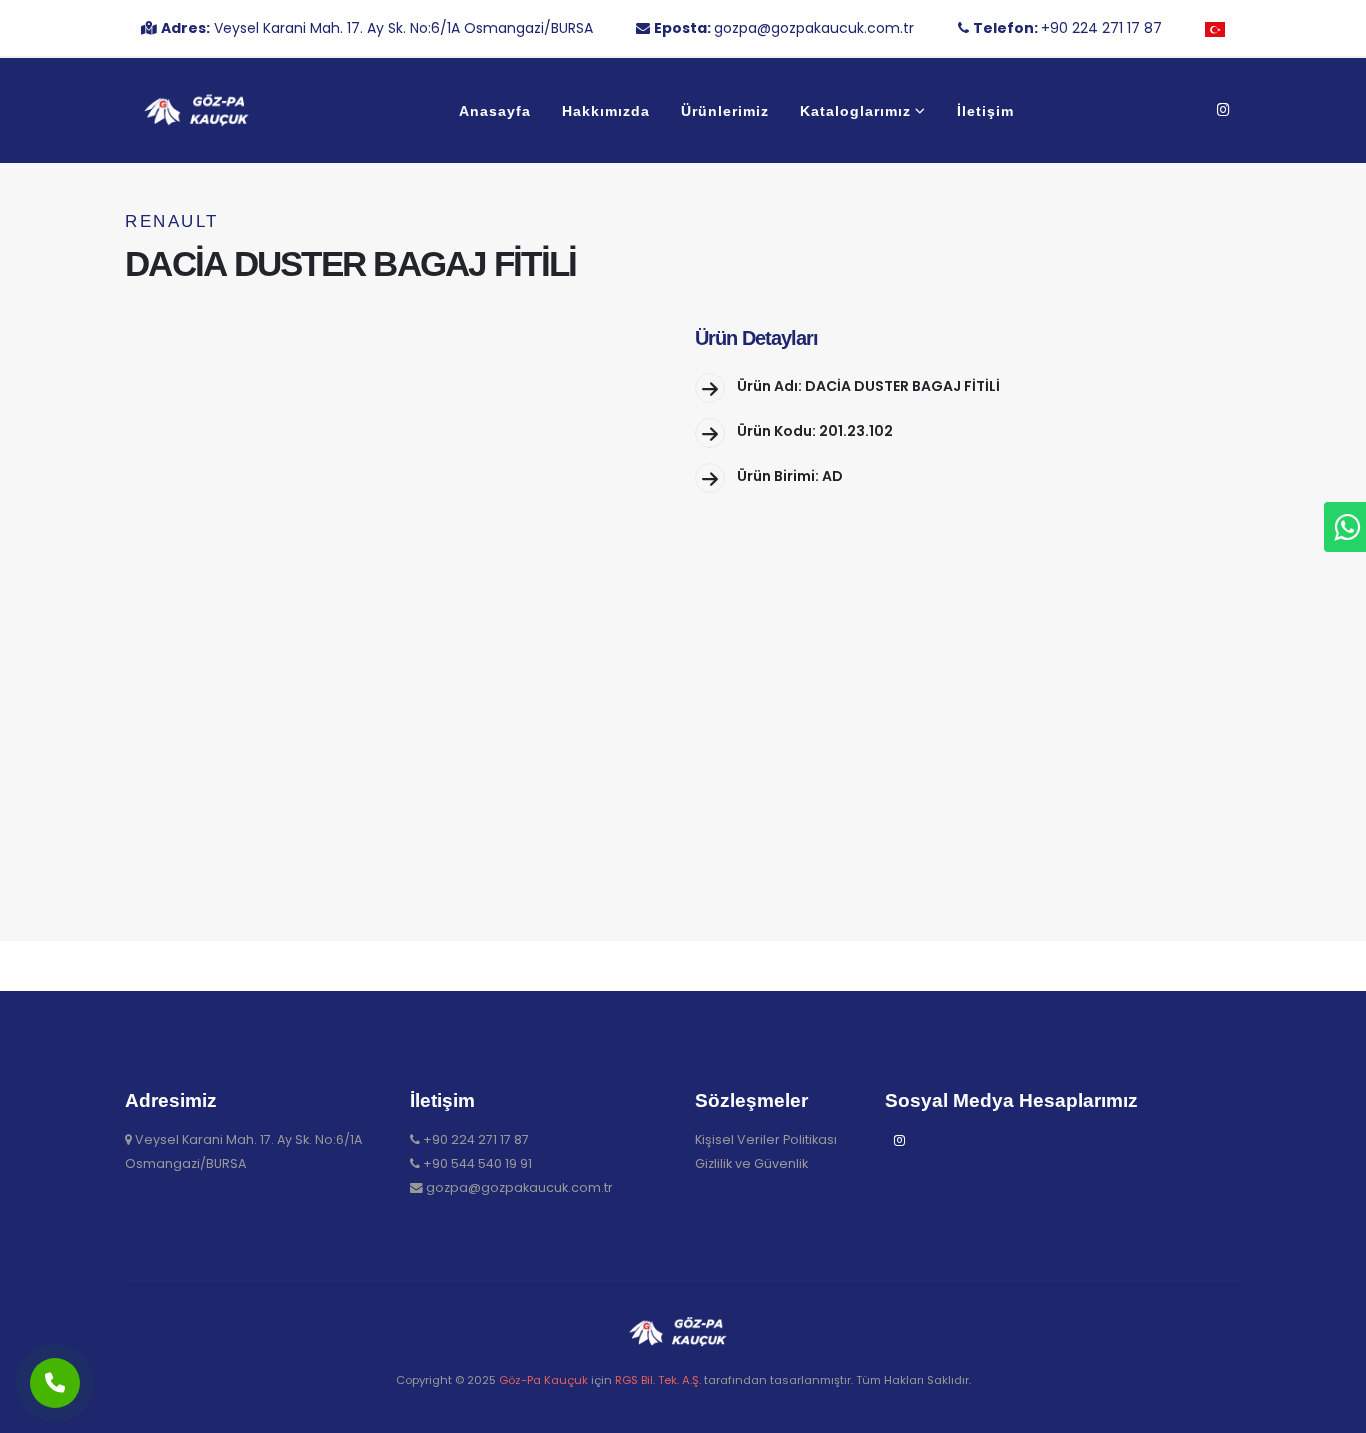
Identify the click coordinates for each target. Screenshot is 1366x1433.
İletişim (985, 111)
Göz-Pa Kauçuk (543, 1380)
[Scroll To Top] (1331, 1410)
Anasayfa (495, 111)
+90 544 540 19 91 (477, 1163)
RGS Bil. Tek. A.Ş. (658, 1380)
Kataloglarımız (855, 111)
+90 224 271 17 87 (476, 1139)
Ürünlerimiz (725, 111)
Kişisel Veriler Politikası (766, 1139)
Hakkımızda (606, 111)
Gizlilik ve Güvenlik (751, 1163)
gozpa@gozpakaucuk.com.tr (519, 1187)
